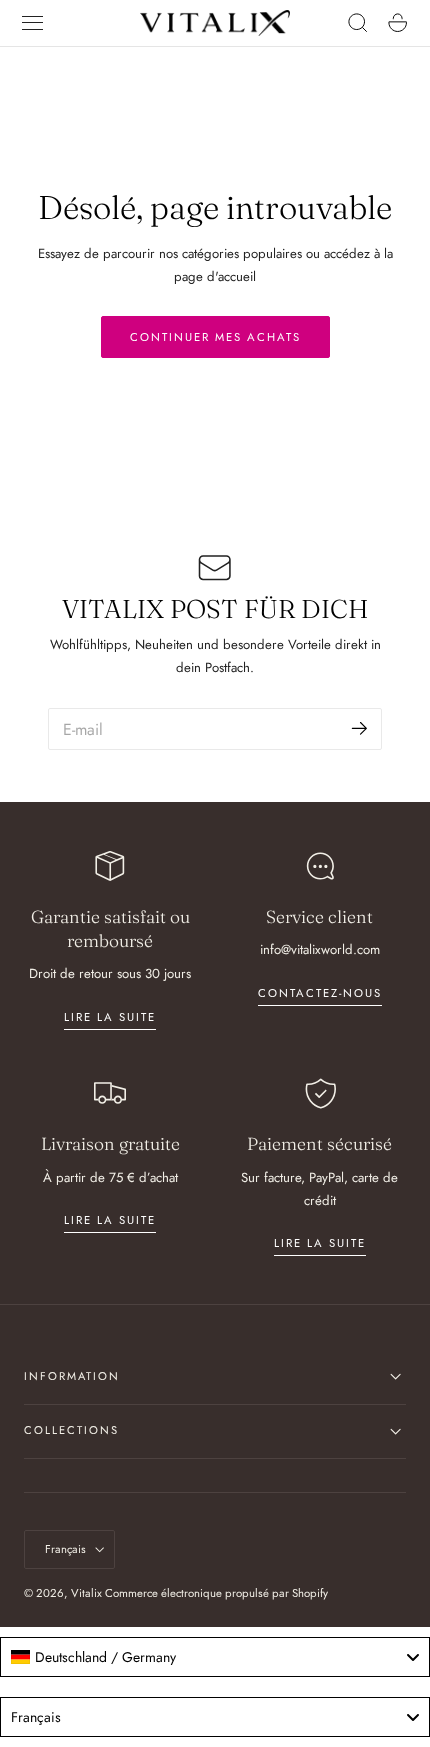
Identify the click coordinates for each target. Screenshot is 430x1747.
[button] (33, 23)
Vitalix (86, 1593)
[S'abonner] (359, 727)
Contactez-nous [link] (320, 993)
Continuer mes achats (215, 337)
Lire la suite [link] (110, 1017)
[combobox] (215, 1657)
